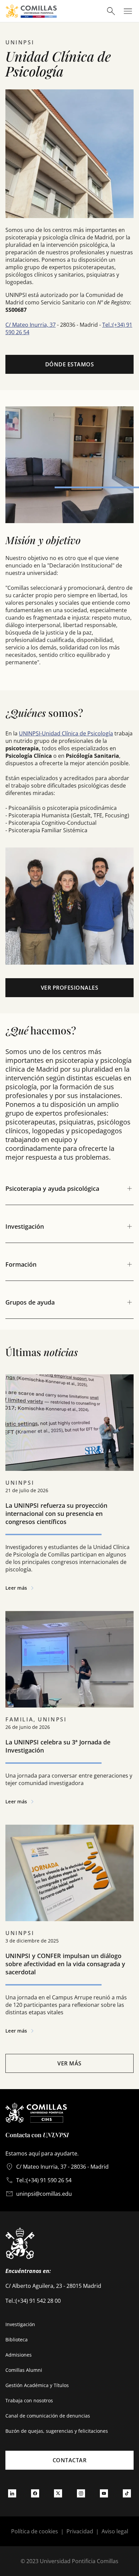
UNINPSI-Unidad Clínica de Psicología (66, 733)
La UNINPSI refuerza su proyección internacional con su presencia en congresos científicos (56, 1514)
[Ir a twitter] (58, 2493)
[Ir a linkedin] (12, 2493)
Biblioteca (17, 2339)
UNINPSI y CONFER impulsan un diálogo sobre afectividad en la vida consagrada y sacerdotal (65, 1964)
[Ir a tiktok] (127, 2493)
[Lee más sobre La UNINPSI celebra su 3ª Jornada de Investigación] (69, 1659)
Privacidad (80, 2531)
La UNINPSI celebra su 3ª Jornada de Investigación (58, 1746)
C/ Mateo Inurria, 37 (31, 325)
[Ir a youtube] (104, 2493)
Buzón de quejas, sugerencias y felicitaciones (57, 2431)
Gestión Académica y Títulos (37, 2385)
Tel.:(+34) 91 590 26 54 (44, 2180)
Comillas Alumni (24, 2370)
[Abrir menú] (128, 11)
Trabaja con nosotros (29, 2400)
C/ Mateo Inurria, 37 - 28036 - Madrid (62, 2167)
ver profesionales (70, 988)
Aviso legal (115, 2531)
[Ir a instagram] (81, 2493)
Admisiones (19, 2355)
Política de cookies (35, 2531)
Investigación (20, 2324)
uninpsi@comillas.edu (44, 2194)
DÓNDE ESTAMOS (70, 364)
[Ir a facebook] (35, 2493)
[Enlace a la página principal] (31, 11)
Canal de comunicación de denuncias (48, 2416)
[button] (69, 1485)
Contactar (70, 2460)
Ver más (69, 2063)
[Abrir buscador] (111, 11)
